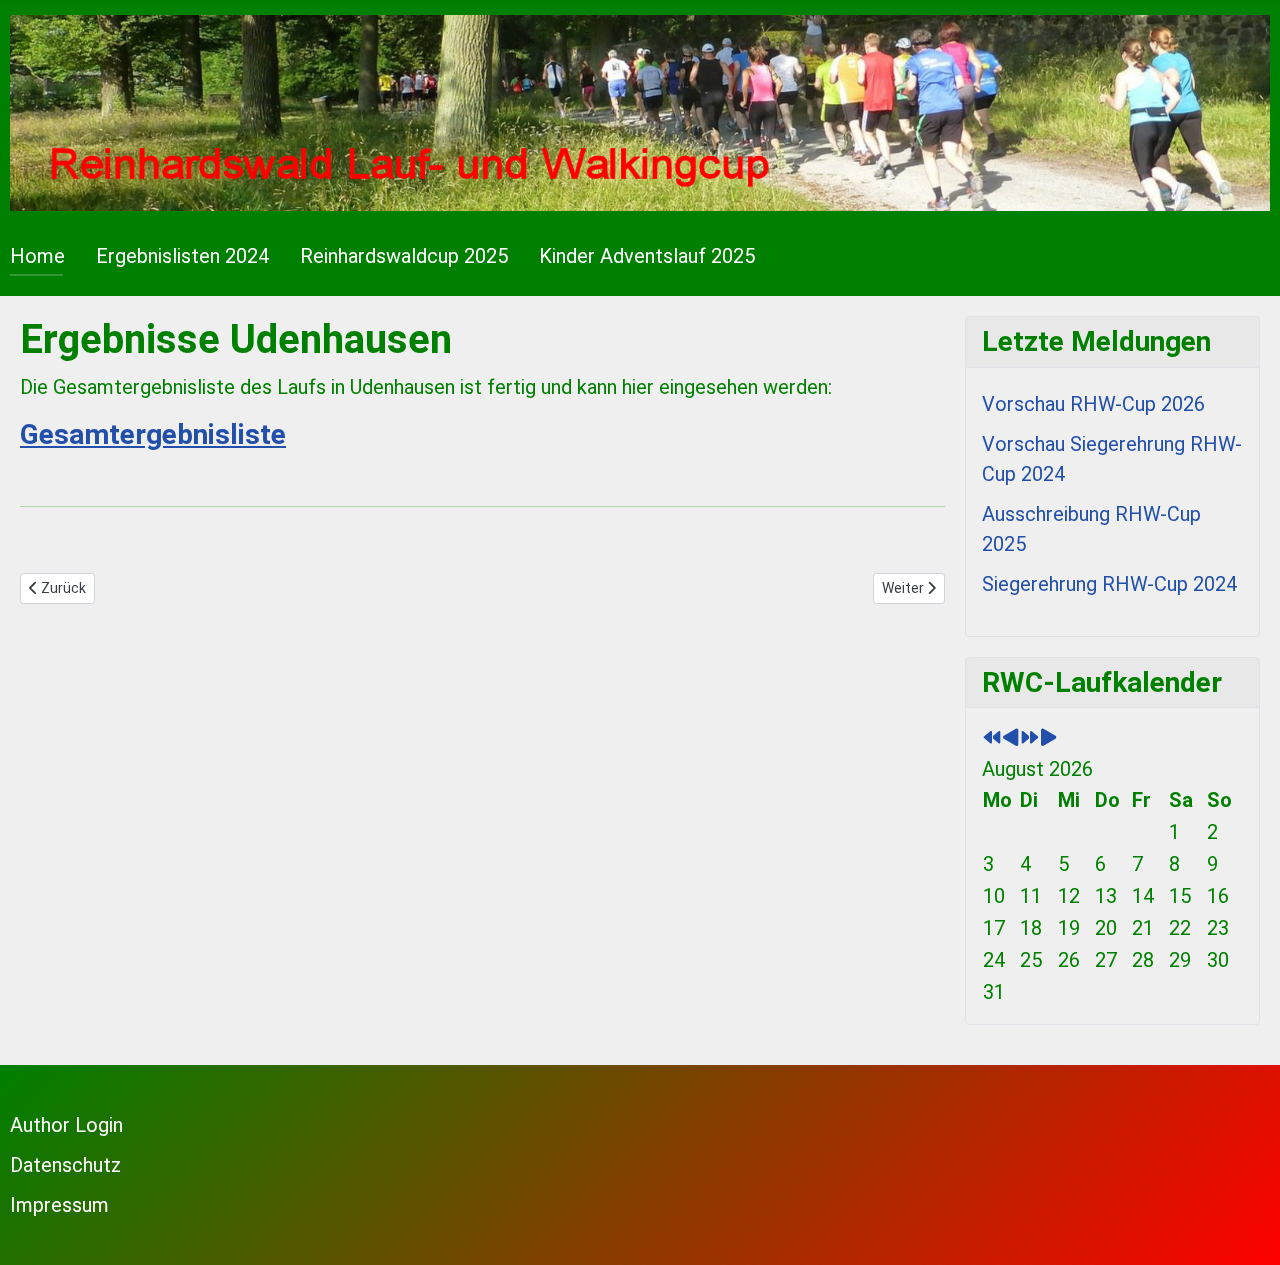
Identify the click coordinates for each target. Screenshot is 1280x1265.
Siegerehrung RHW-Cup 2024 (1109, 584)
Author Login (66, 1125)
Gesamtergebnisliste (153, 434)
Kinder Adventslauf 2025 (647, 256)
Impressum (59, 1205)
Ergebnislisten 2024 (182, 256)
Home (37, 256)
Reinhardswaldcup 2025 (404, 256)
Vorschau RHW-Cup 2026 (1093, 404)
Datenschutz (65, 1165)
